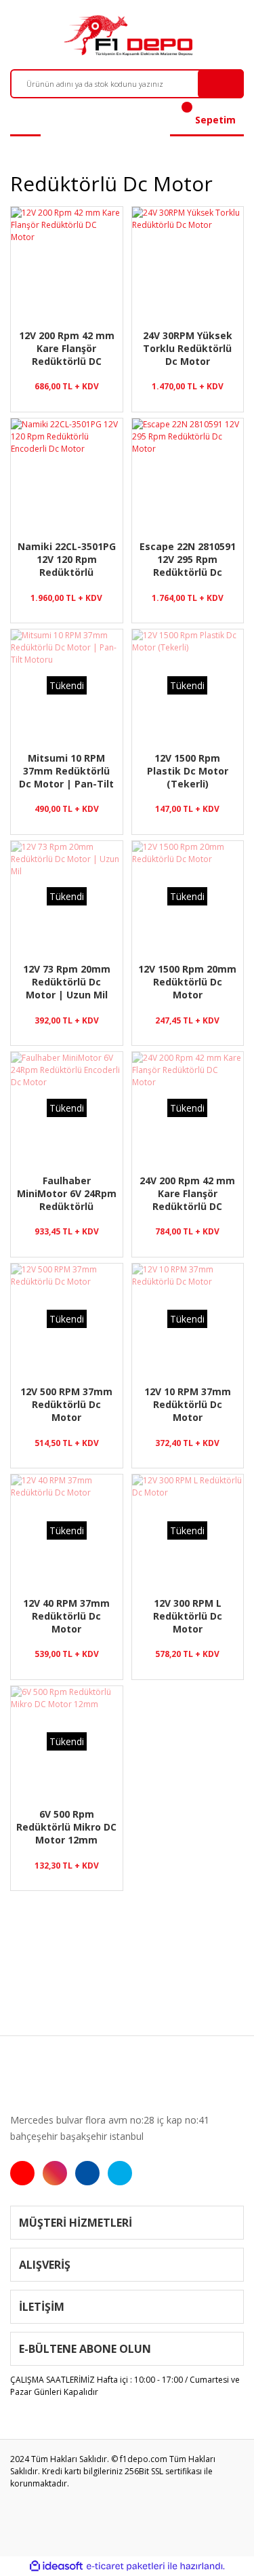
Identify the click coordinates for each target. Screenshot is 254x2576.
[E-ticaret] (126, 2567)
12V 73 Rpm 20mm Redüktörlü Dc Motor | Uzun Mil (67, 981)
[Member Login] (25, 120)
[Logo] (127, 35)
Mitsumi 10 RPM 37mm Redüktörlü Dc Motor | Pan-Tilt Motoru (66, 770)
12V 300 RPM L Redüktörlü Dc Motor (188, 1616)
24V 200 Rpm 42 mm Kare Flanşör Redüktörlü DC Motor (187, 1193)
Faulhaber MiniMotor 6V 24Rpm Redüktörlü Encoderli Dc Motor (67, 1193)
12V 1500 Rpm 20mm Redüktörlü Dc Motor (187, 981)
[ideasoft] (56, 2566)
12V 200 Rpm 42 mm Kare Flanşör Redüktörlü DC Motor (67, 348)
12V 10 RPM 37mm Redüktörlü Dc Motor (188, 1404)
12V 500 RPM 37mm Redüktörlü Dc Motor (66, 1404)
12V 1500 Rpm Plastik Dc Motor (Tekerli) (188, 770)
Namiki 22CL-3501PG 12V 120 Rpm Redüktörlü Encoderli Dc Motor (67, 559)
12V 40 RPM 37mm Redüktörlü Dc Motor (66, 1616)
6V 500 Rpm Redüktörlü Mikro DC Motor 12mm (66, 1827)
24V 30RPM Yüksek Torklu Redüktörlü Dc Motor (188, 348)
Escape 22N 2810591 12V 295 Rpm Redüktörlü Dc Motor (188, 559)
